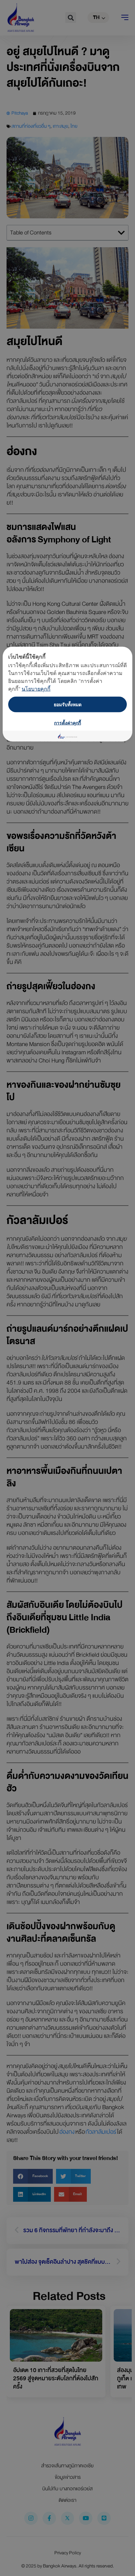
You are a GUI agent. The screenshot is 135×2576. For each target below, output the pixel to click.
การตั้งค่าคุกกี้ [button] (67, 723)
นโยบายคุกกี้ (36, 689)
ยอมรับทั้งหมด (68, 704)
